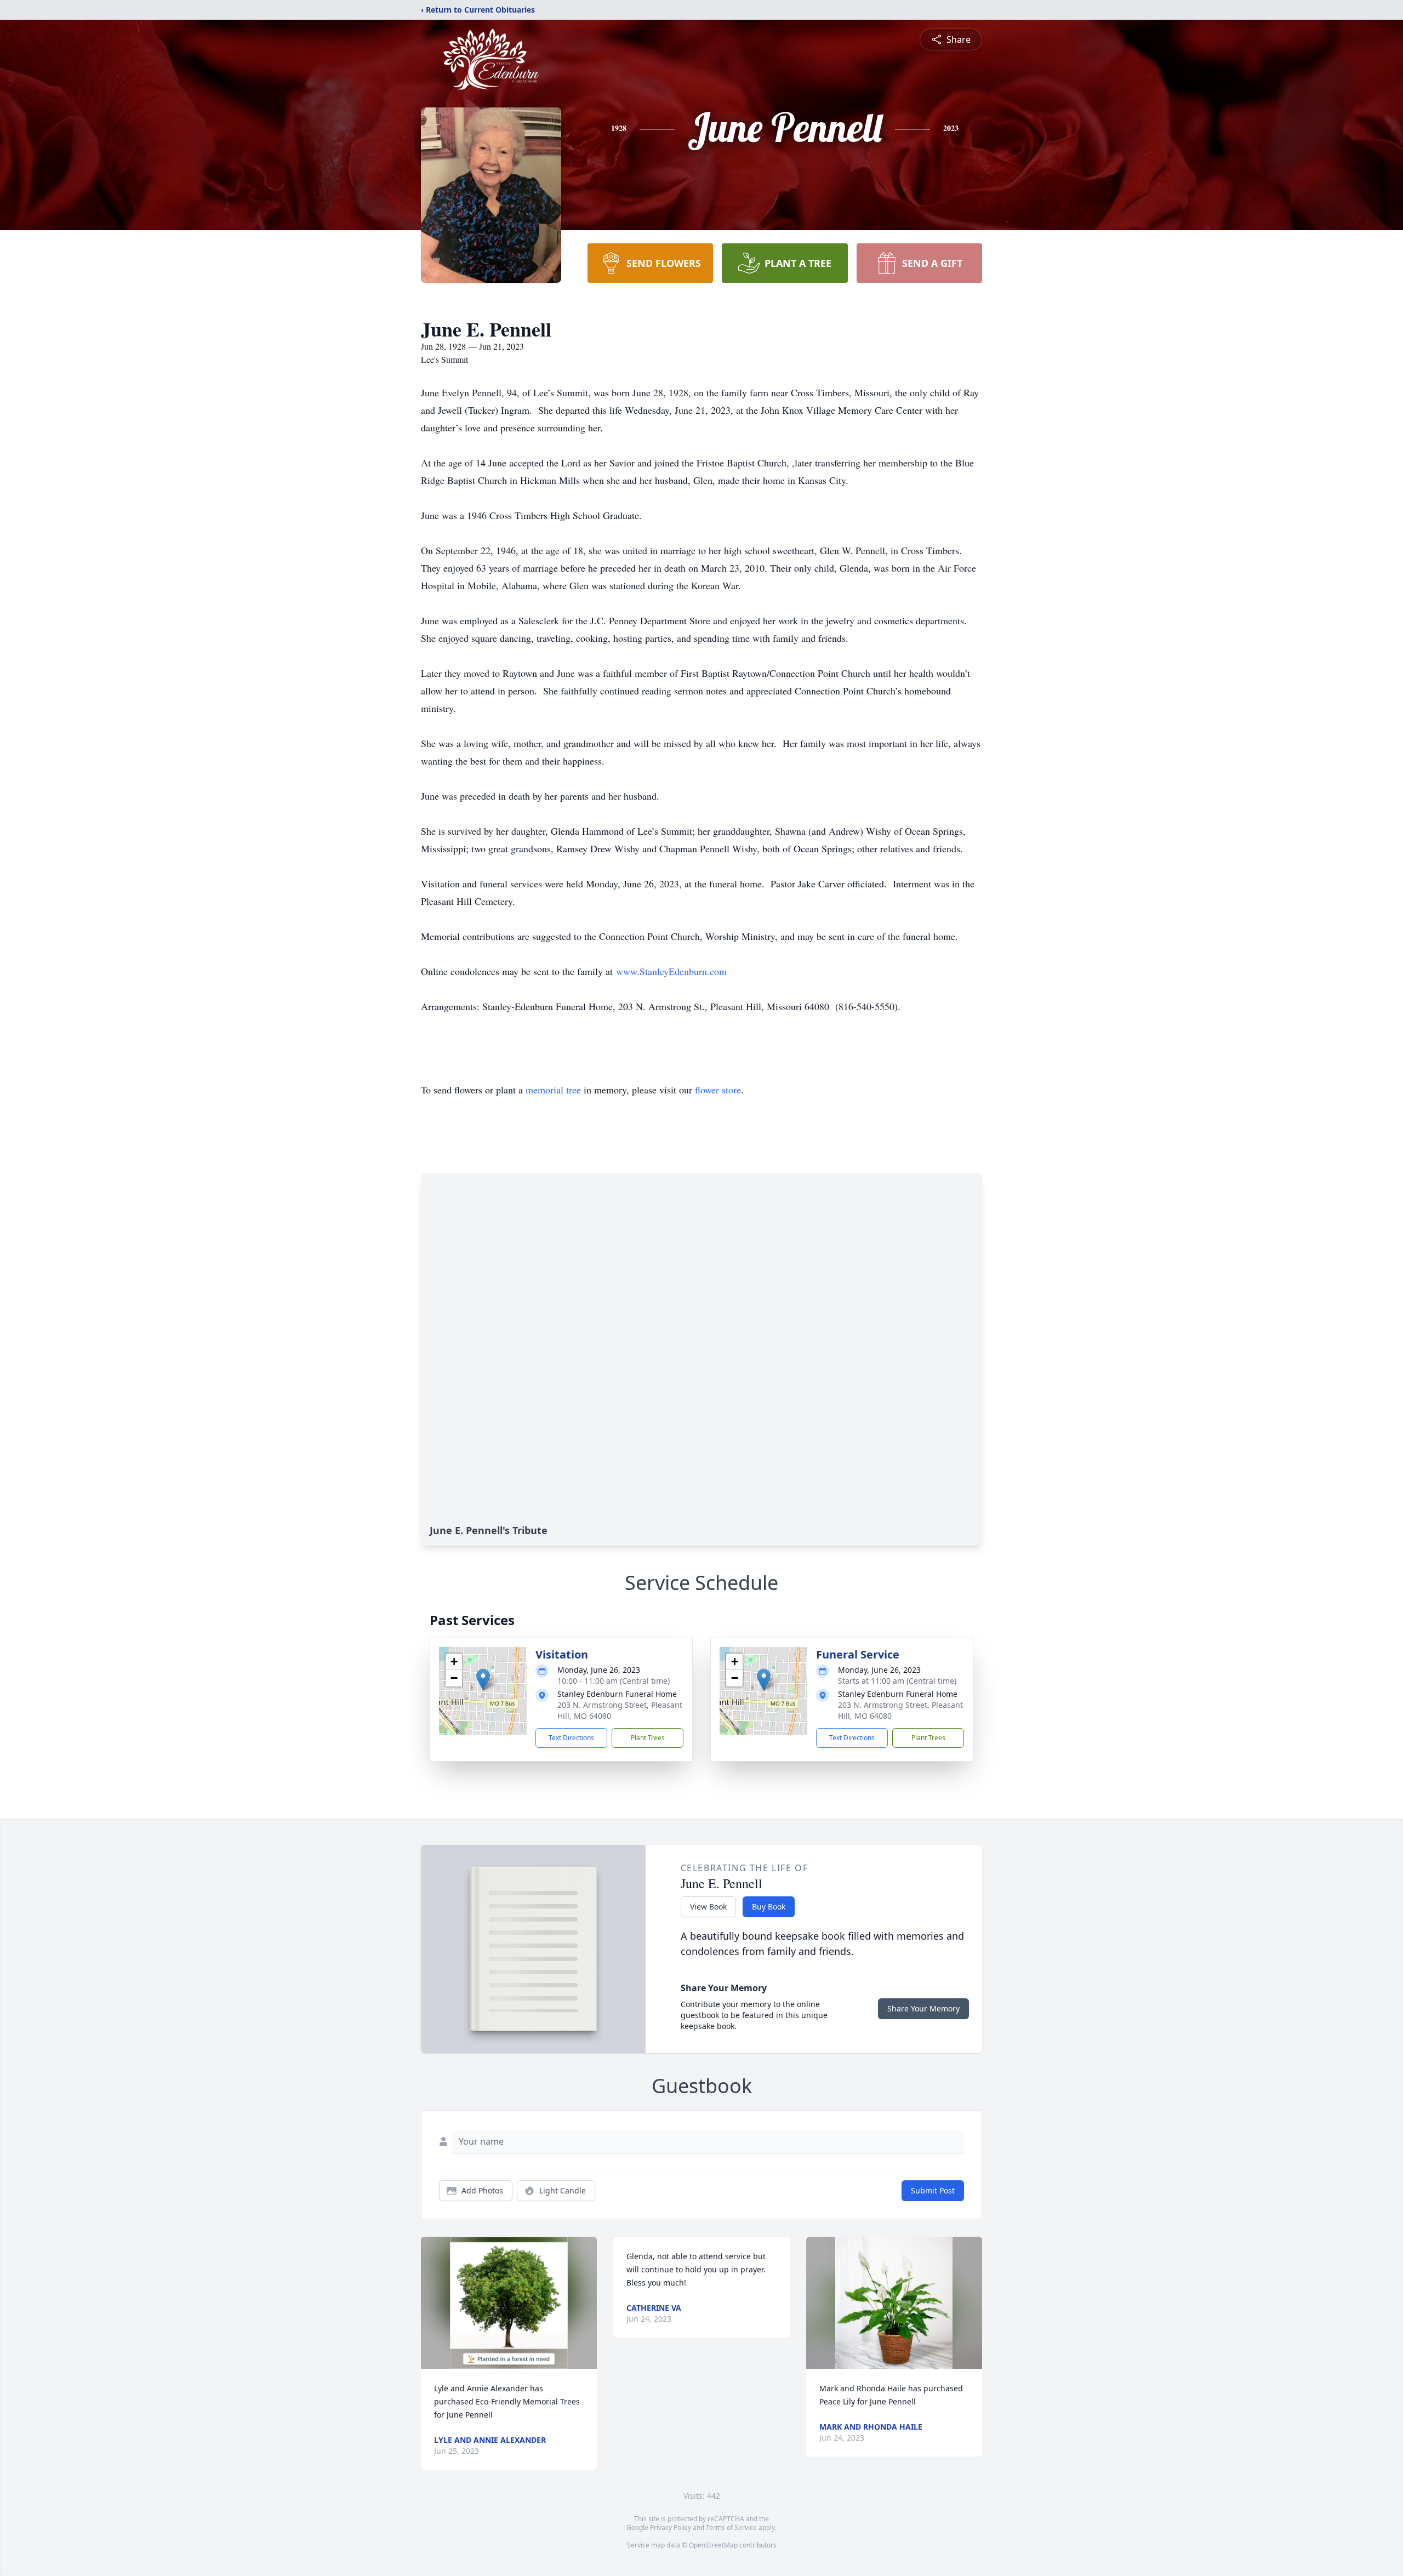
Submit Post (933, 2190)
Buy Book (769, 1907)
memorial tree (553, 1090)
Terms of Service (731, 2527)
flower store (718, 1090)
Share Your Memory (923, 2008)
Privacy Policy (671, 2527)
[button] (483, 1680)
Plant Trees (648, 1738)
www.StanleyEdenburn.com (671, 971)
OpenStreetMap (713, 2545)
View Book (708, 1907)
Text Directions (571, 1738)
